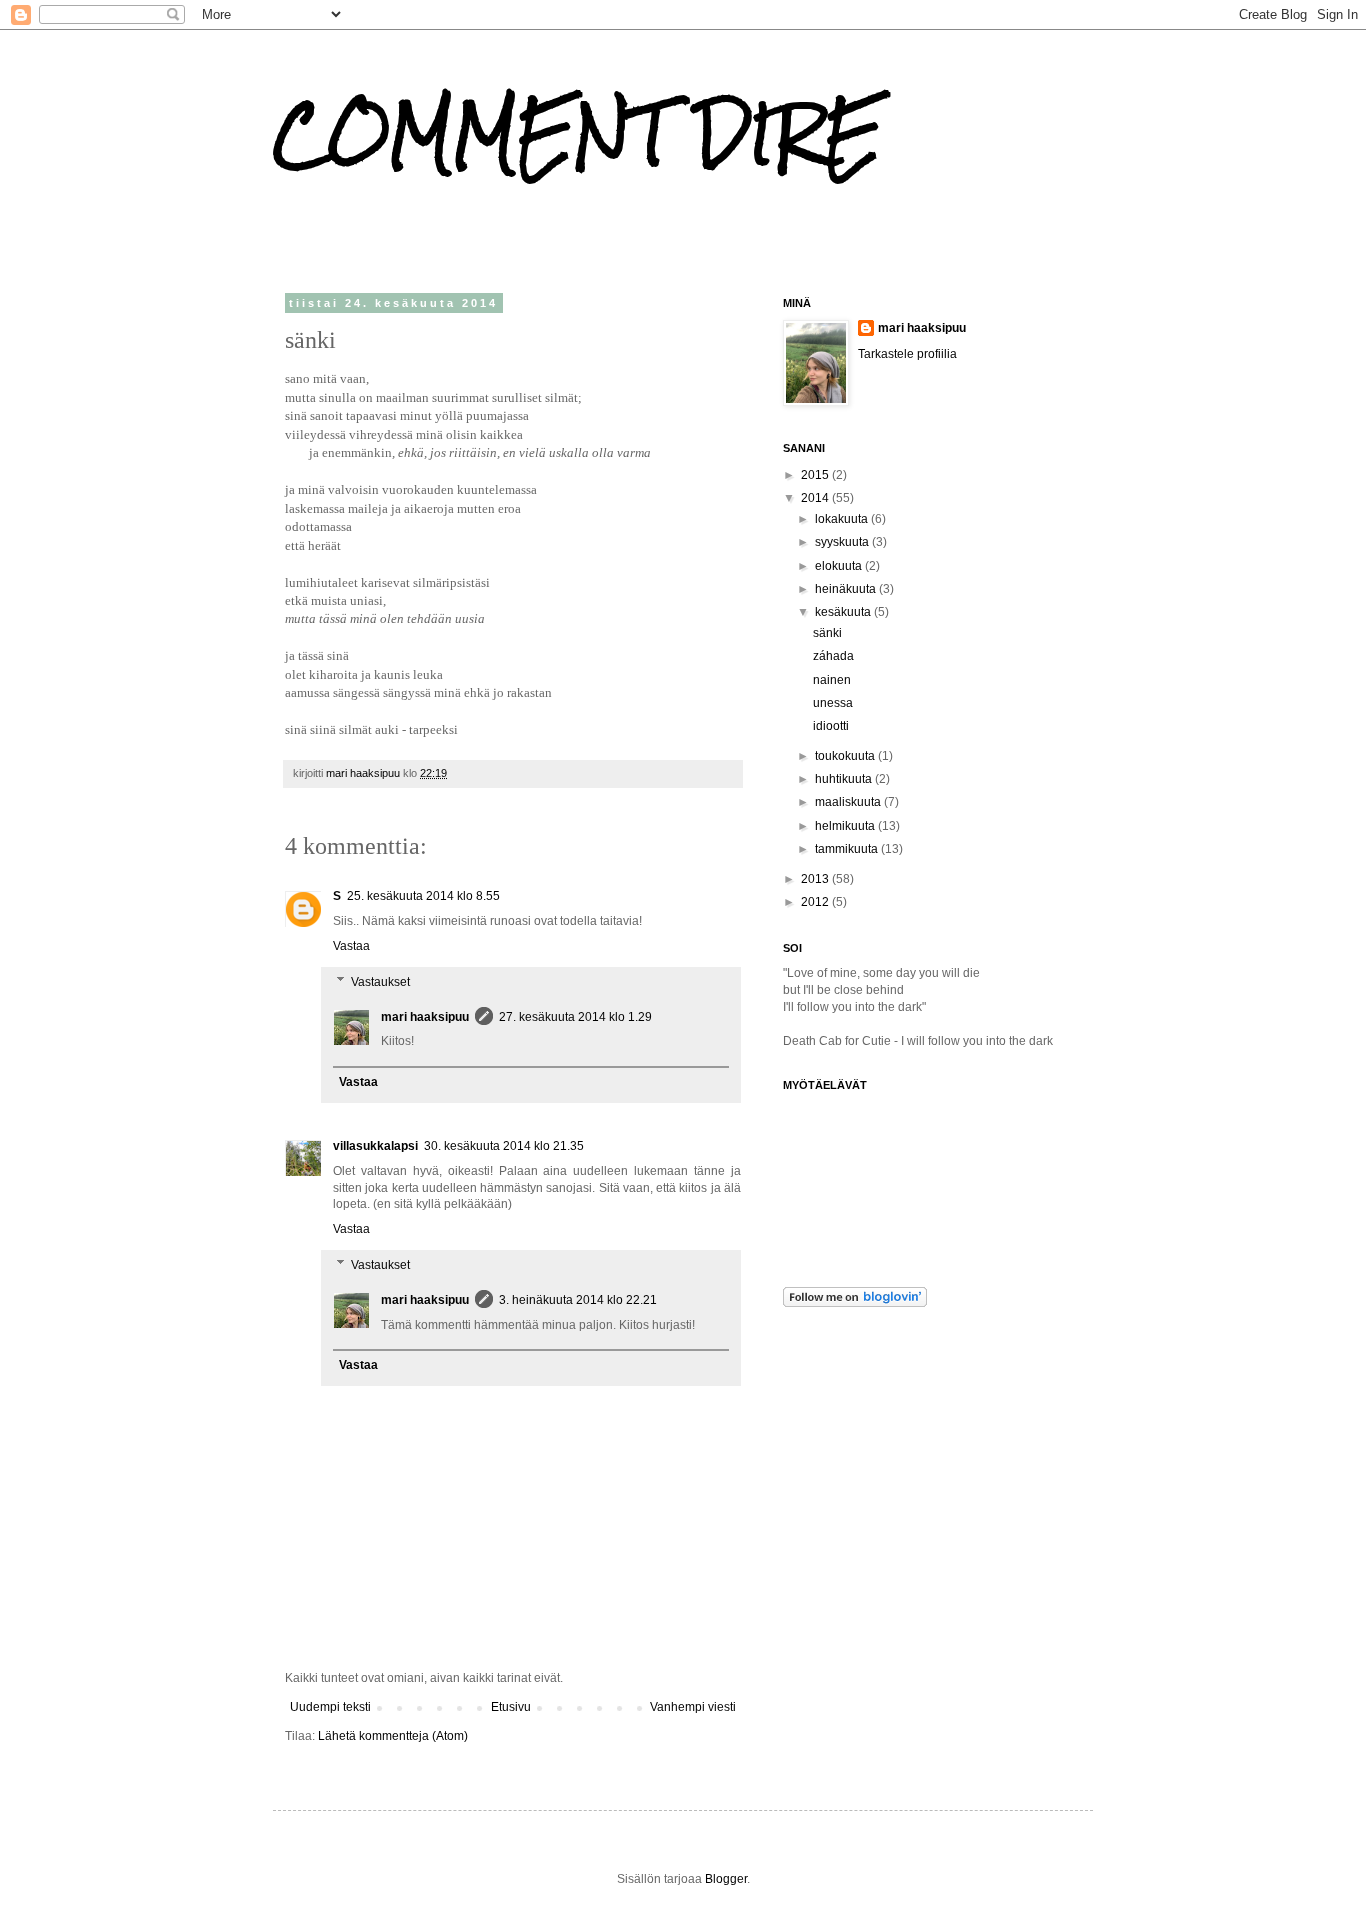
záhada (833, 656)
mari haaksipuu (425, 1017)
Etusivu (511, 1707)
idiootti (831, 726)
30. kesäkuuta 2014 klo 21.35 (504, 1146)
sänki (827, 633)
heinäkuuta (847, 589)
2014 (816, 498)
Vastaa (351, 946)
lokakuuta (843, 519)
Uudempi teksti (330, 1707)
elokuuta (840, 566)
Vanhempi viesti (693, 1707)
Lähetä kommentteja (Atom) (393, 1736)
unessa (833, 703)
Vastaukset (380, 982)
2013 (816, 879)
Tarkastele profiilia (907, 354)
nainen (832, 680)
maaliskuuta (849, 802)
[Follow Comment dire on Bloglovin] (855, 1303)
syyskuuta (843, 542)
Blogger (726, 1879)
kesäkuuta (844, 612)
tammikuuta (848, 849)
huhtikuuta (845, 779)
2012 (816, 902)
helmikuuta (846, 826)
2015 (816, 475)
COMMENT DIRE (577, 133)
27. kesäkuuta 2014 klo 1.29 (575, 1017)
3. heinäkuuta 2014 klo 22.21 (578, 1300)
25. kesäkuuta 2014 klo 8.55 (423, 896)
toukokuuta (846, 756)
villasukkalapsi (375, 1146)
